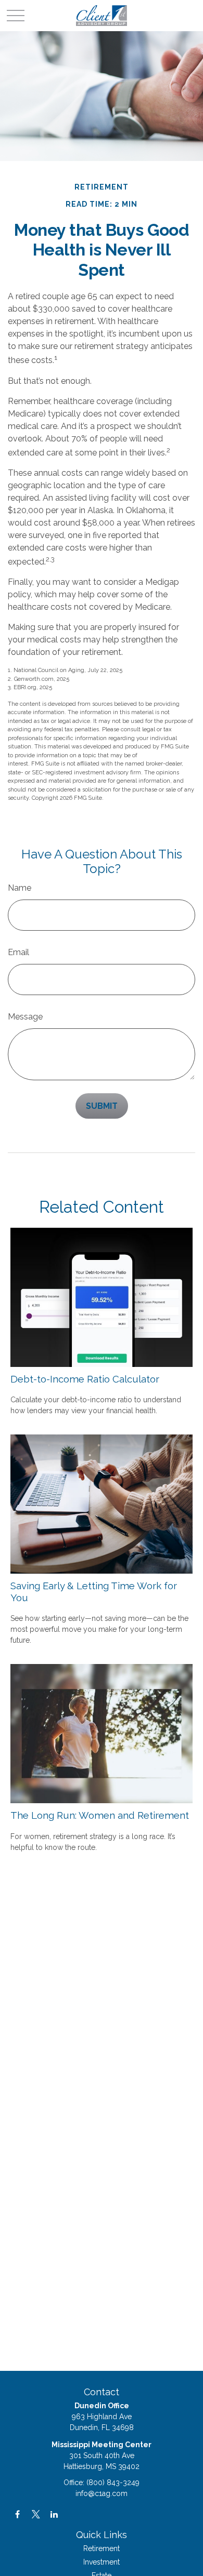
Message (25, 1017)
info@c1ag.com (102, 2493)
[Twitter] (36, 2514)
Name (20, 888)
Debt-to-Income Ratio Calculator (85, 1379)
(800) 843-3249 (113, 2483)
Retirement (102, 2548)
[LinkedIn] (54, 2514)
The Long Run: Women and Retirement (100, 1815)
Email (18, 952)
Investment (102, 2562)
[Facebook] (17, 2514)
